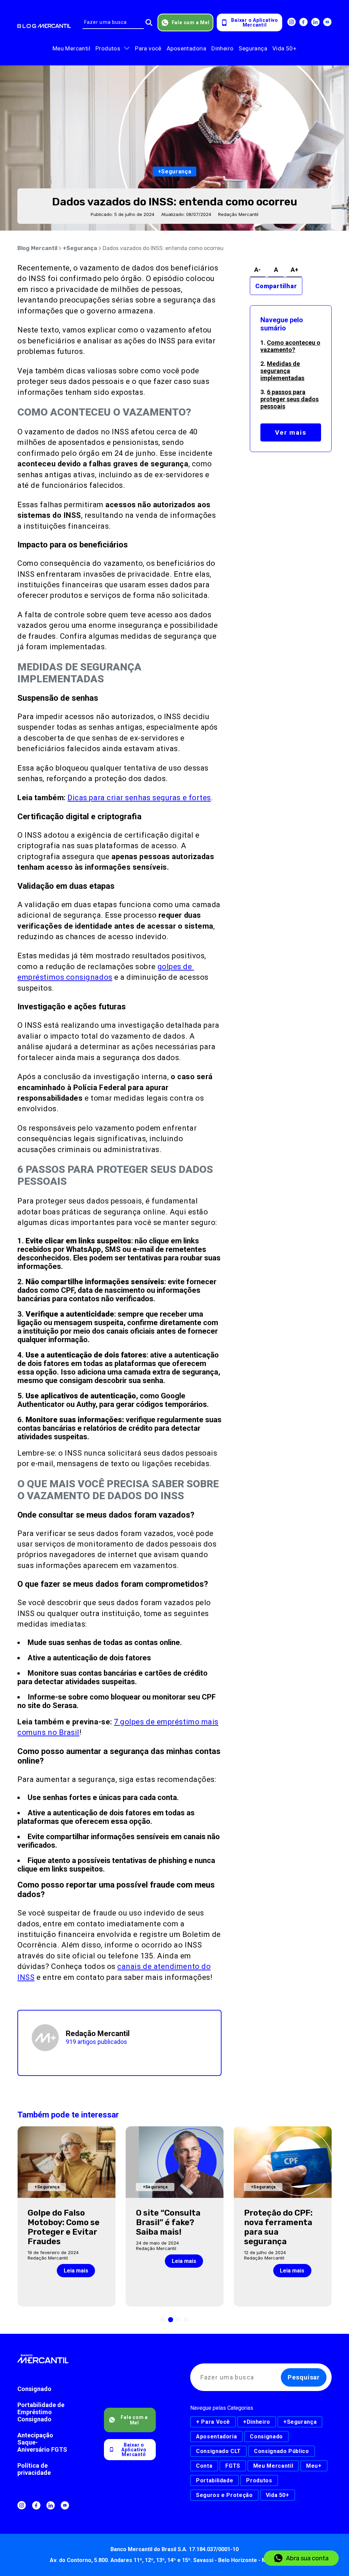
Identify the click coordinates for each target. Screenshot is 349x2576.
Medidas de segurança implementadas (282, 371)
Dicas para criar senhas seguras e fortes (139, 798)
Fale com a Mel (191, 22)
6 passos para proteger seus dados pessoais (290, 399)
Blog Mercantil (37, 248)
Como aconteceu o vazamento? (290, 346)
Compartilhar (276, 286)
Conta (204, 2466)
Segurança (253, 48)
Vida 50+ (284, 48)
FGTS (233, 2466)
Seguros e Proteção (224, 2495)
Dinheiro (222, 48)
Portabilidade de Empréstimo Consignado (41, 2412)
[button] (163, 2320)
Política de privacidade (34, 2469)
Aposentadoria (186, 48)
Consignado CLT (218, 2451)
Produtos (108, 48)
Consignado (34, 2389)
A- (257, 270)
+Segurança (80, 248)
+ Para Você (213, 2422)
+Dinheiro (257, 2422)
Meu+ (314, 2466)
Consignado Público (282, 2451)
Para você (148, 48)
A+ (294, 270)
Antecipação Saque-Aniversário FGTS (42, 2442)
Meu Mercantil (71, 48)
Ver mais (291, 432)
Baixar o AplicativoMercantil (254, 22)
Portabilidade (215, 2480)
